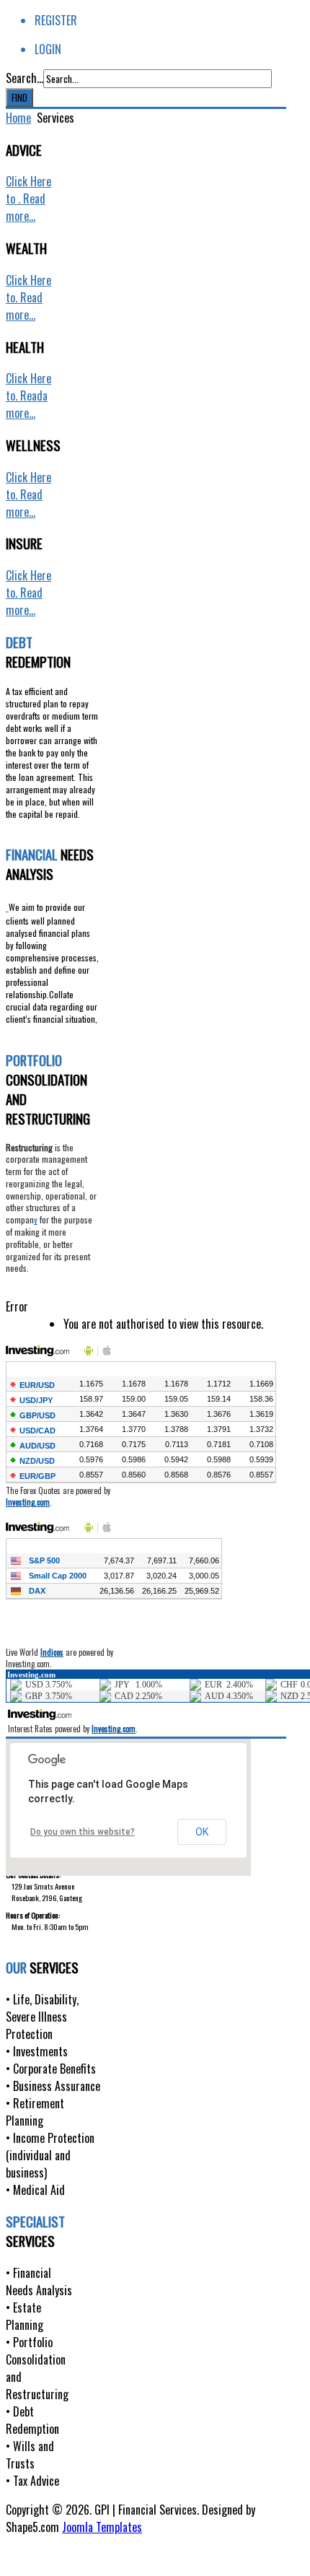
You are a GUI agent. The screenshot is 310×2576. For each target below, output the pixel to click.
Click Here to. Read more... (28, 297)
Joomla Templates (102, 2527)
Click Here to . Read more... (28, 198)
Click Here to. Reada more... (28, 396)
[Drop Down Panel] (7, 906)
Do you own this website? (83, 1832)
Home (18, 118)
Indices (52, 1652)
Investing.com (28, 1502)
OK (202, 1832)
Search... (25, 78)
